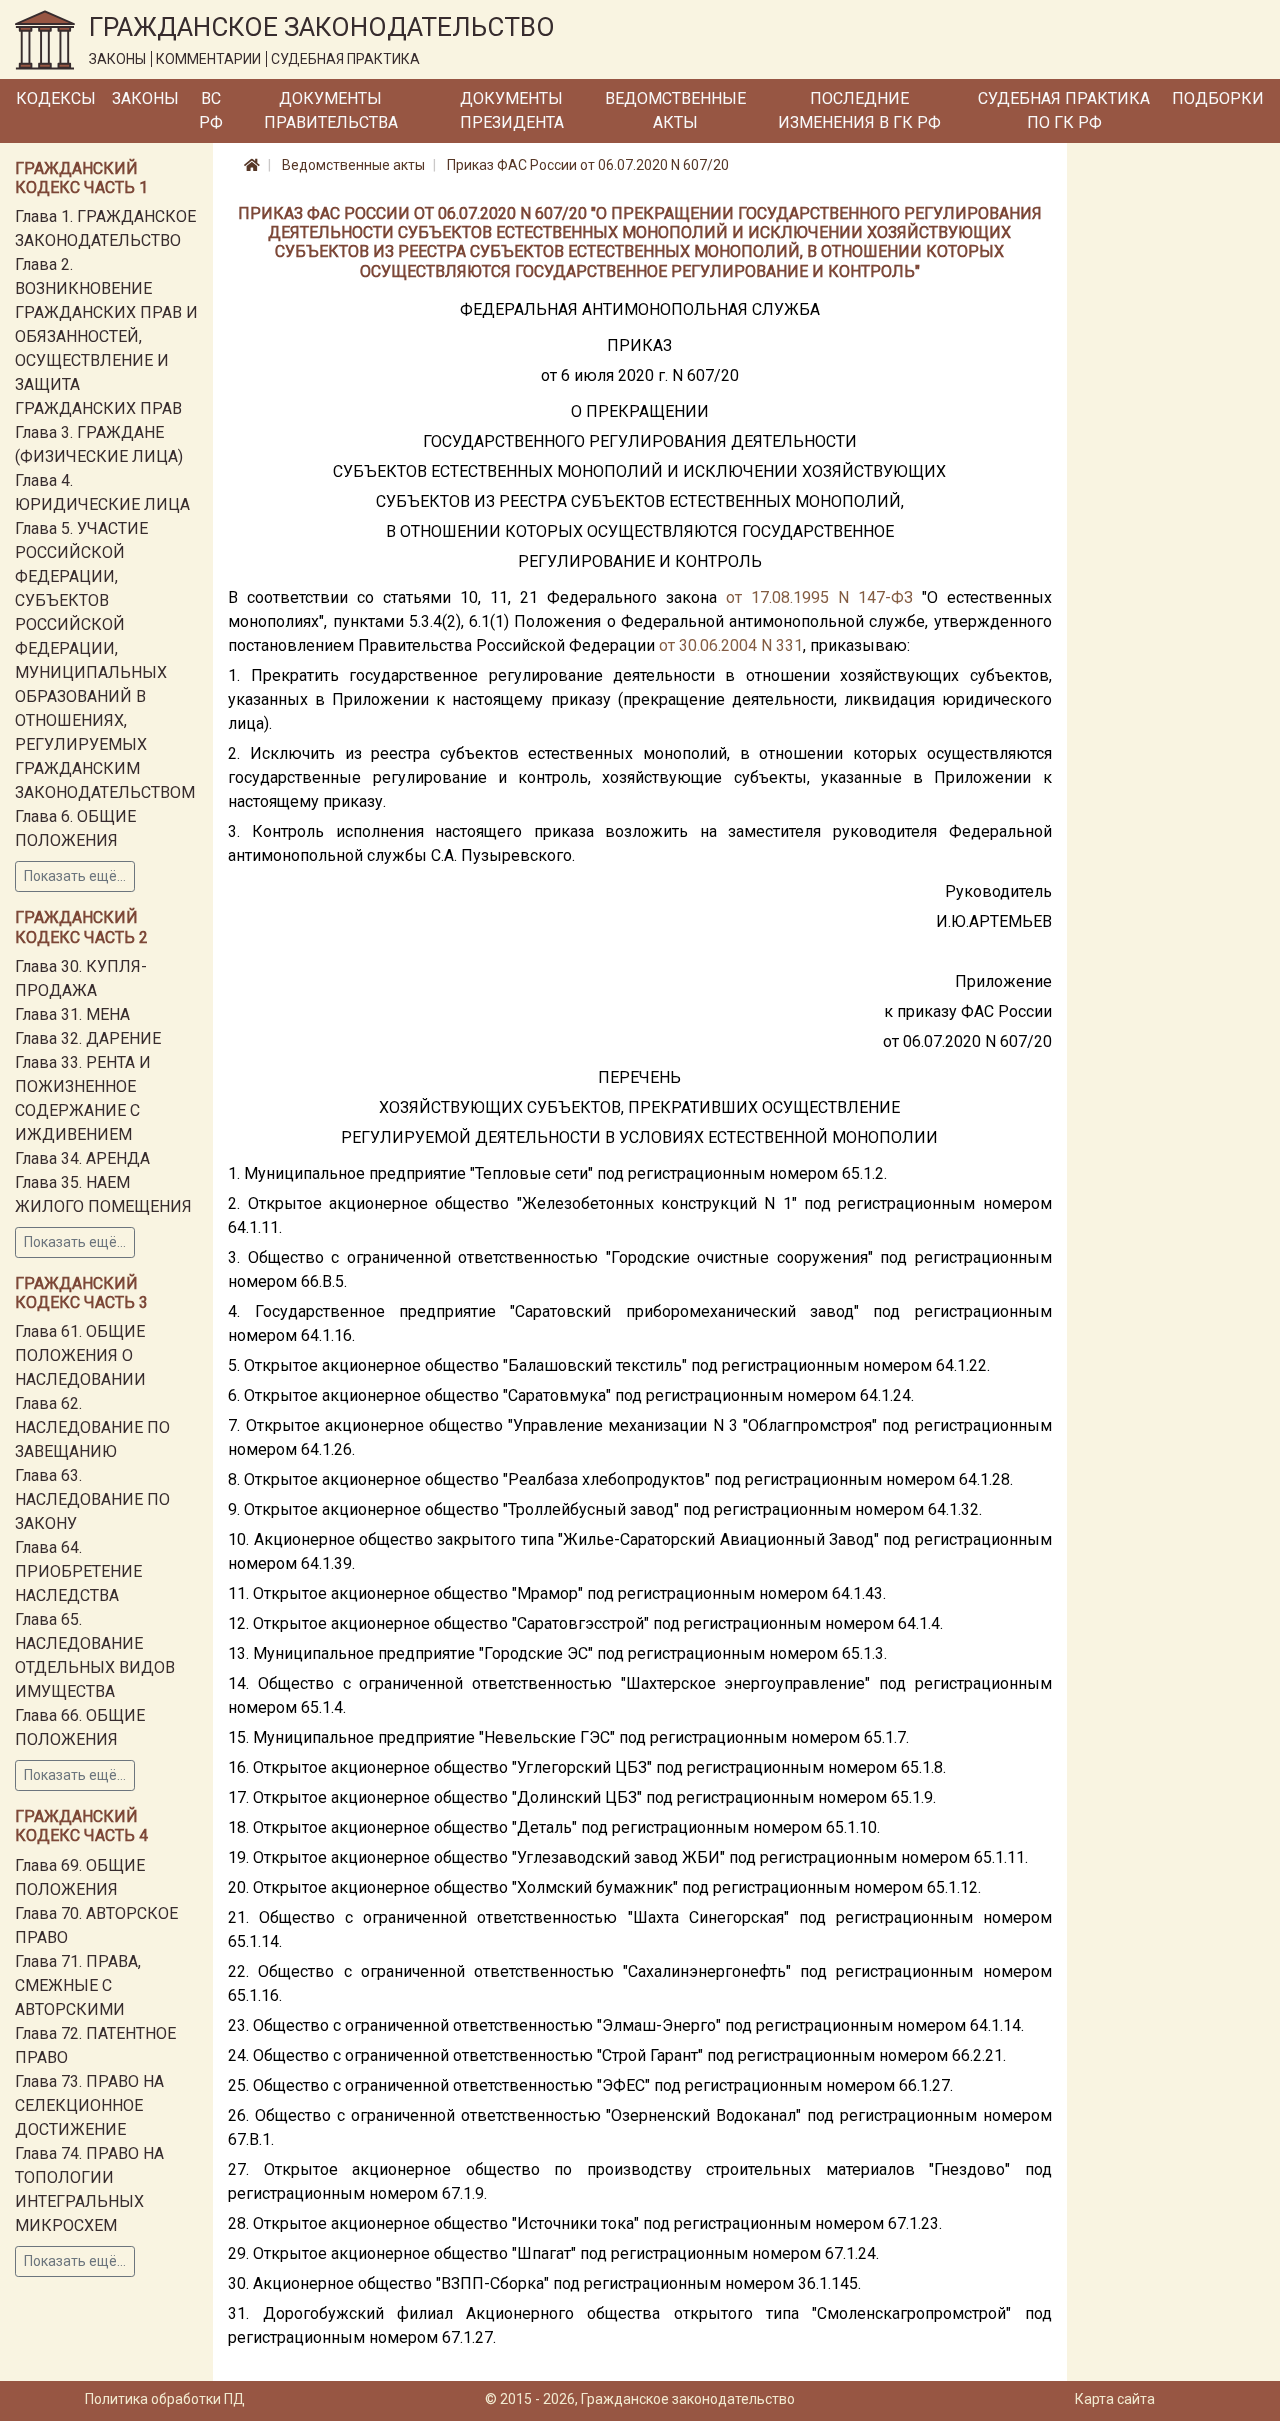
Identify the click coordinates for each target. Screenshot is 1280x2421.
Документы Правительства (331, 110)
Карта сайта (1115, 2399)
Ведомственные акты (675, 110)
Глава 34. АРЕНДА (82, 1158)
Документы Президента (512, 110)
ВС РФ (211, 110)
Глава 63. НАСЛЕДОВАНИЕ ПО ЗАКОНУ (92, 1499)
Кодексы (56, 98)
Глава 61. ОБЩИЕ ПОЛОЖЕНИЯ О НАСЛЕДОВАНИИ (80, 1355)
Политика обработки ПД (165, 2399)
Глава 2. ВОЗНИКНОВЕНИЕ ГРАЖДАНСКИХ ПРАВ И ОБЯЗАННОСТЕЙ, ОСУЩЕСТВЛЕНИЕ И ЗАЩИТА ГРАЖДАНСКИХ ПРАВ (106, 336)
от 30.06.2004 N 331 (731, 645)
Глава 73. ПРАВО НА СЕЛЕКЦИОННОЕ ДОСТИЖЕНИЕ (89, 2105)
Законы (145, 98)
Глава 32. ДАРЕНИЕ (88, 1038)
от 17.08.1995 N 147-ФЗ (819, 597)
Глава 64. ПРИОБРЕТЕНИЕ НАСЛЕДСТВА (78, 1571)
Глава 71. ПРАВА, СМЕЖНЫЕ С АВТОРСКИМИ (78, 1985)
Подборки (1218, 98)
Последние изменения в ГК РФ (859, 110)
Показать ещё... (75, 876)
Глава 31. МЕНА (72, 1014)
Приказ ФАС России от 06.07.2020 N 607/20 (588, 165)
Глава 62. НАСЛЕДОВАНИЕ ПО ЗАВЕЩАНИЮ (92, 1427)
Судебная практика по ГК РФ (1064, 110)
